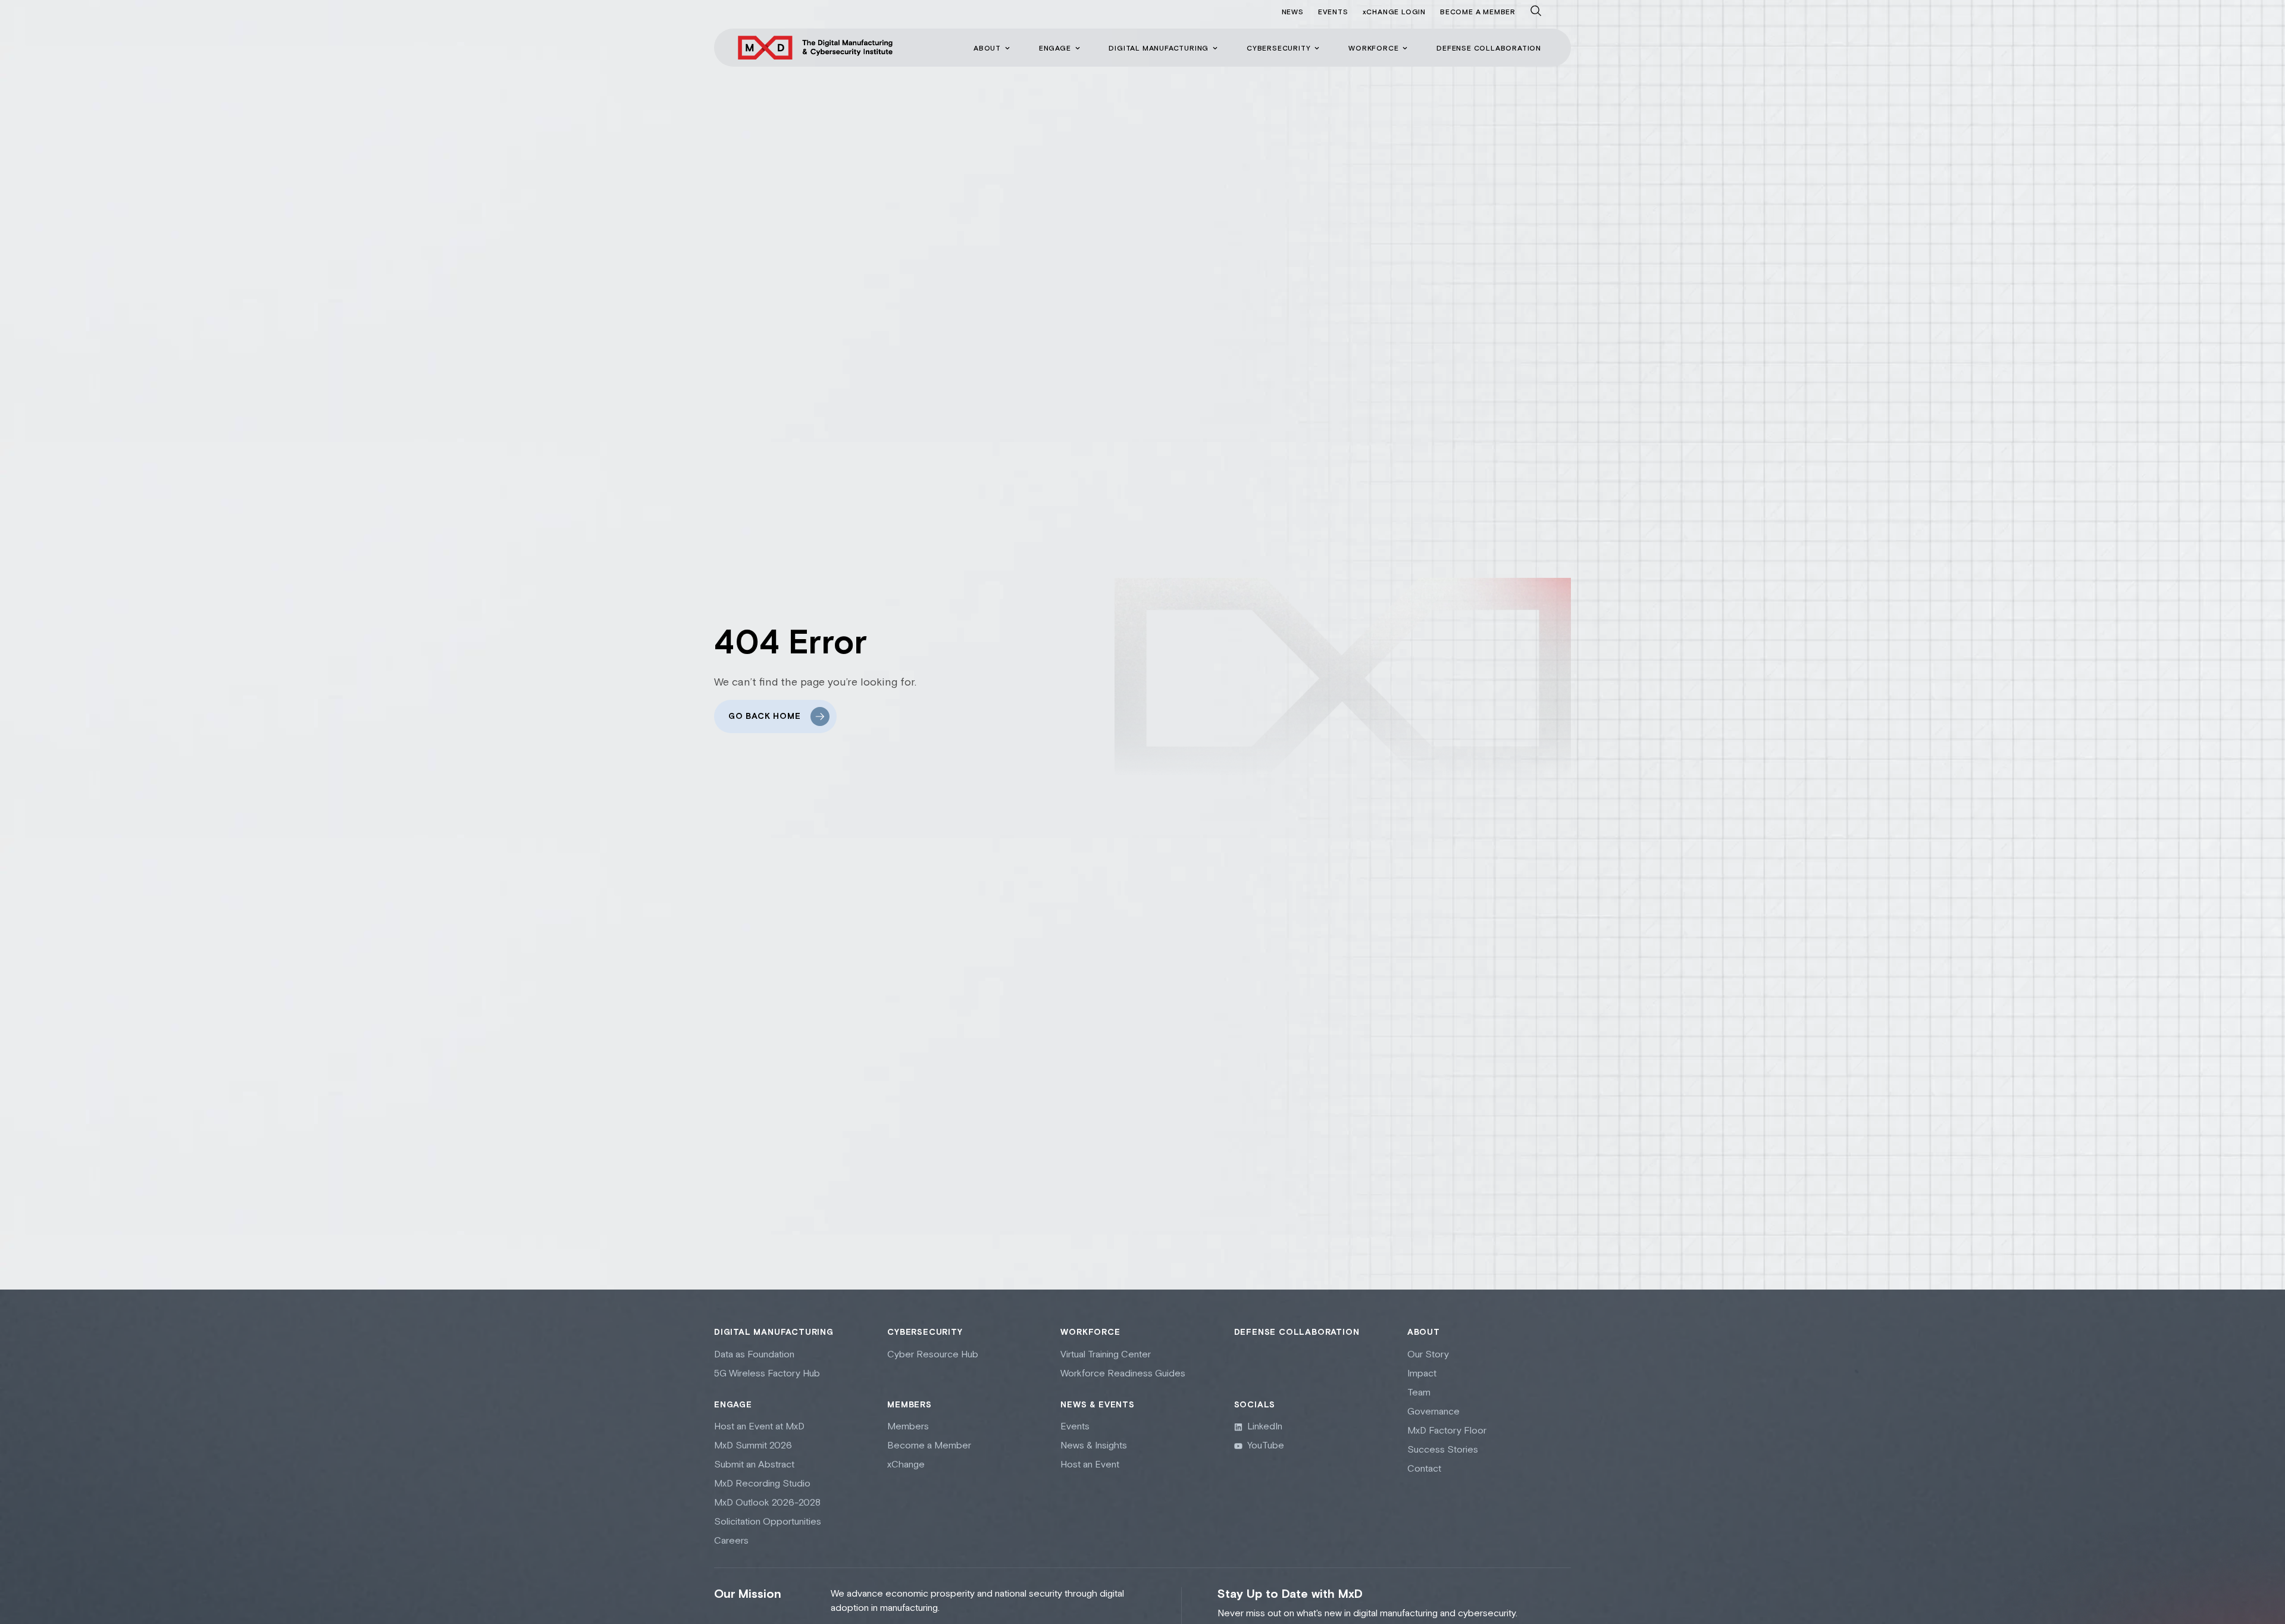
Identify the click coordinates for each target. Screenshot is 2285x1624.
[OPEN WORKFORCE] (1405, 48)
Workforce (1090, 1332)
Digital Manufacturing (774, 1332)
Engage (733, 1405)
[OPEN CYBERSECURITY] (1317, 48)
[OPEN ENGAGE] (1078, 48)
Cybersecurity (925, 1332)
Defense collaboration (1297, 1332)
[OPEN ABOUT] (1007, 48)
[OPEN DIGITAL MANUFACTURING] (1215, 48)
